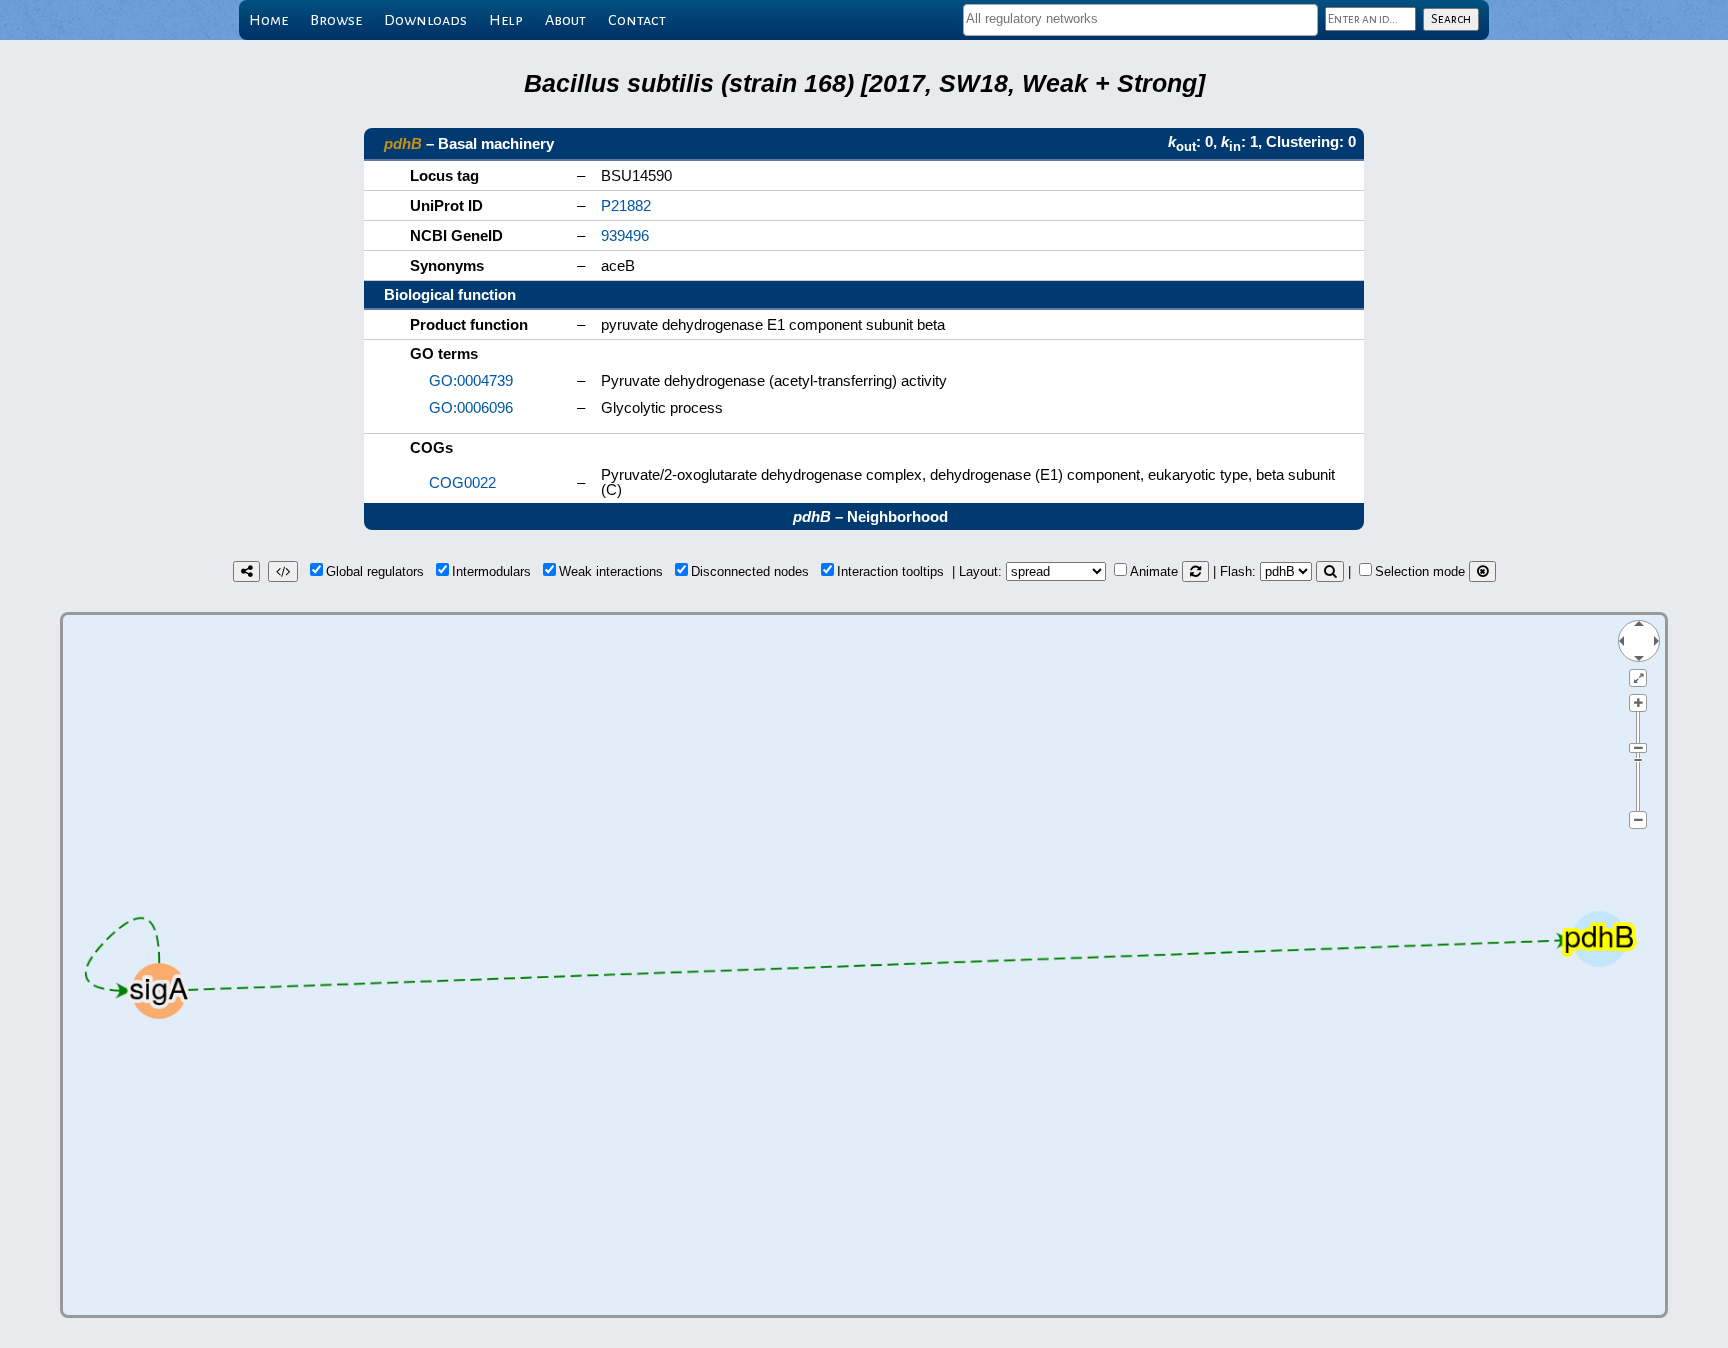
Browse (336, 20)
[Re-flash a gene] (1330, 571)
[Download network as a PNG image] (246, 571)
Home (268, 20)
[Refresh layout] (1195, 571)
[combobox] (1140, 20)
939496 (625, 235)
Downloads (425, 20)
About (565, 20)
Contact (637, 20)
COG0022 (462, 482)
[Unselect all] (1482, 571)
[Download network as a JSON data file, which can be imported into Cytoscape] (283, 571)
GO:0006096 (471, 407)
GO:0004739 (471, 380)
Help (506, 20)
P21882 (626, 205)
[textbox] (1140, 18)
